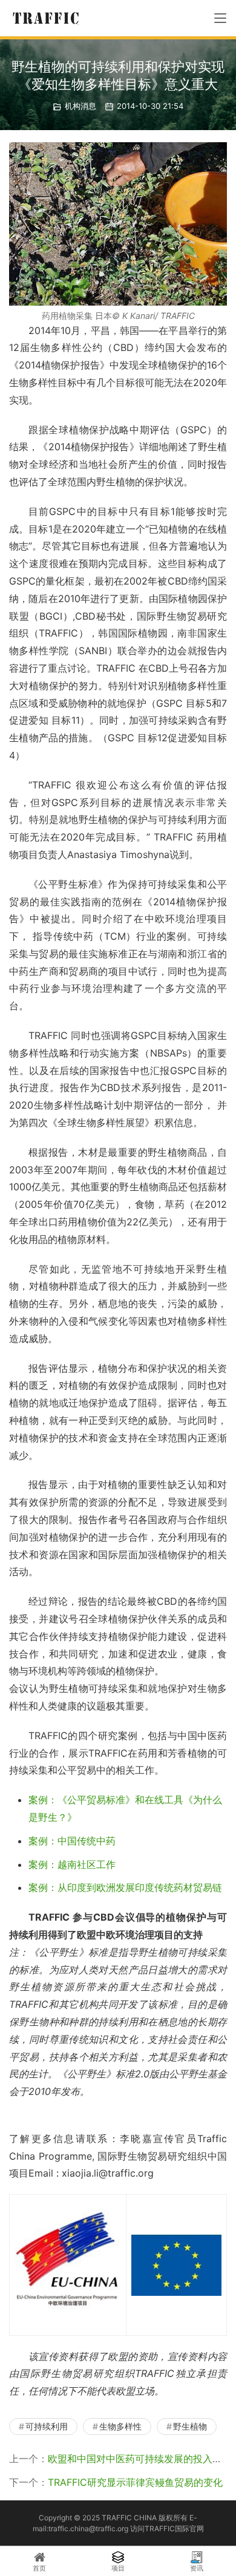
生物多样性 (120, 2426)
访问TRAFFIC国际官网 (167, 2528)
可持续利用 (47, 2426)
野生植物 (190, 2426)
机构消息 (80, 106)
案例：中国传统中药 (72, 1841)
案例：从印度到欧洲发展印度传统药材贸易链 (125, 1887)
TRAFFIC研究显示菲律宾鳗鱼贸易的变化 (135, 2482)
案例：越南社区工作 (72, 1864)
